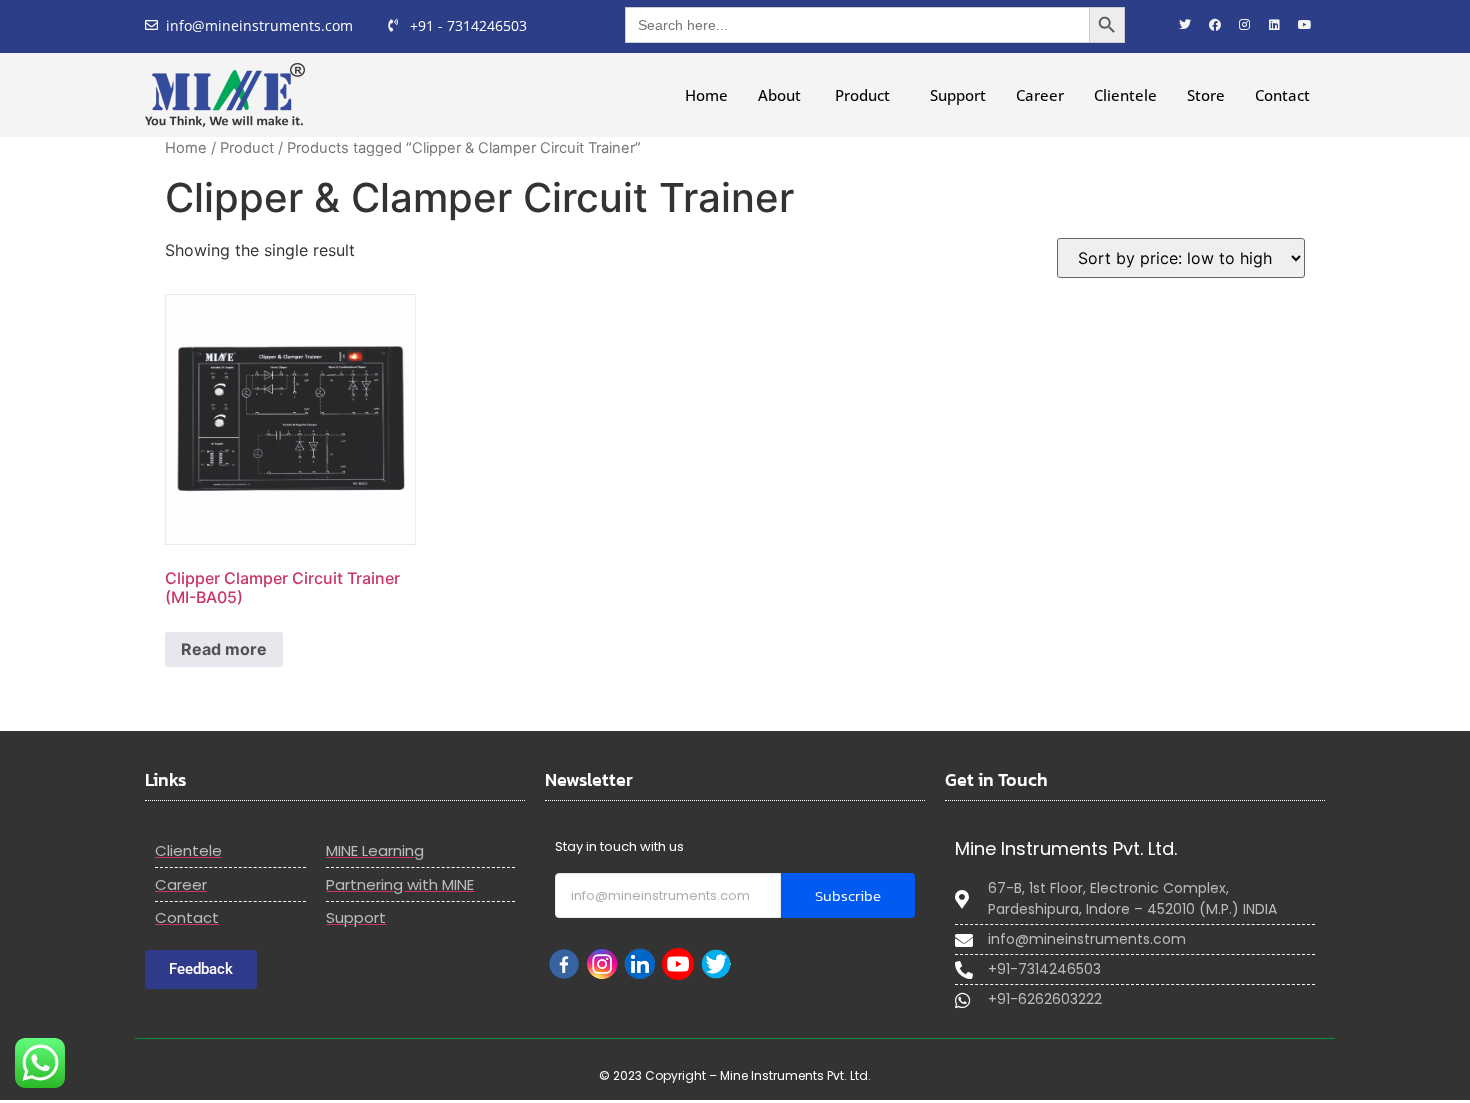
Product (862, 95)
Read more (224, 649)
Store (1206, 95)
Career (1040, 95)
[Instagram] (1245, 25)
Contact (1282, 95)
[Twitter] (1185, 25)
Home (706, 95)
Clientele (1125, 95)
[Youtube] (1305, 25)
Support (958, 95)
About (781, 95)
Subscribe (848, 895)
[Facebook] (1215, 25)
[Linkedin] (1275, 25)
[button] (867, 95)
